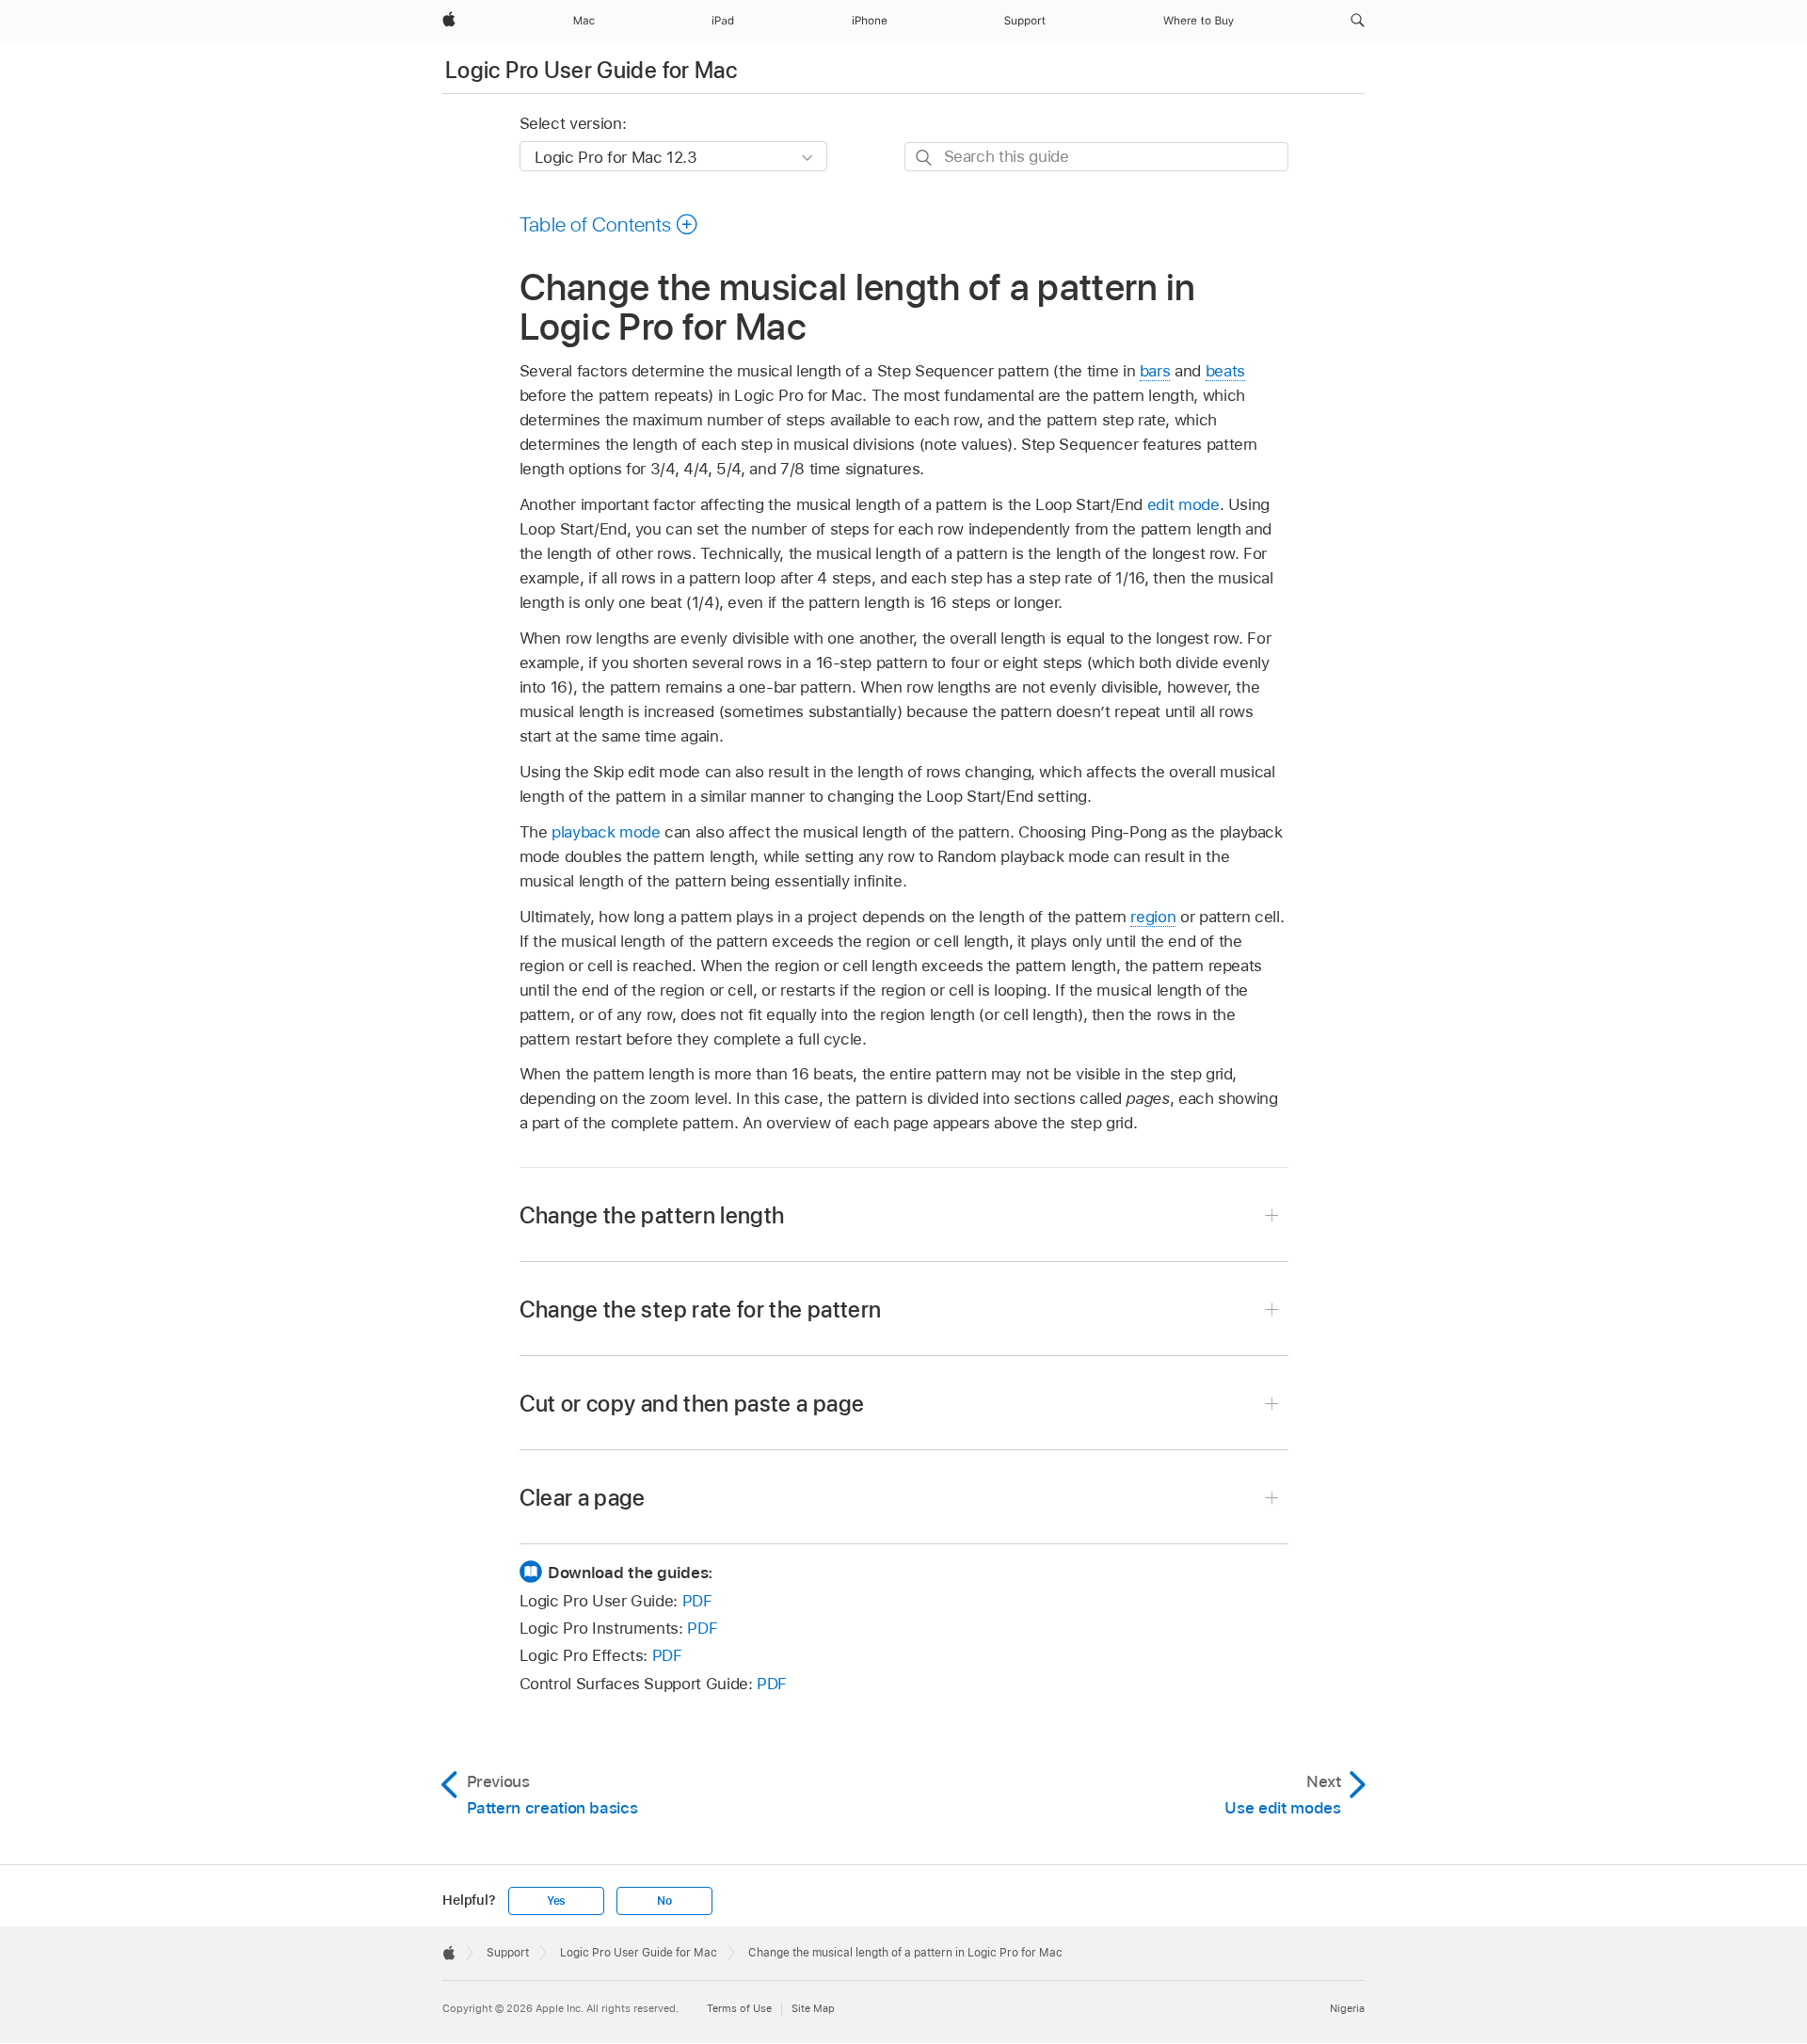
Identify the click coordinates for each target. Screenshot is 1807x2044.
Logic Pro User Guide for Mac (591, 70)
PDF (697, 1601)
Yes (556, 1901)
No (664, 1901)
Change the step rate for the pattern (701, 1309)
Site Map (813, 2008)
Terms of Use (739, 2008)
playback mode (606, 832)
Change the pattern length (652, 1215)
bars (1155, 371)
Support (508, 1953)
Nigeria (1347, 2008)
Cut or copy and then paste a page (692, 1404)
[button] (1358, 21)
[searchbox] (1096, 157)
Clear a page (583, 1498)
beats (1225, 371)
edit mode (1183, 504)
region (1153, 917)
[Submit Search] (925, 158)
